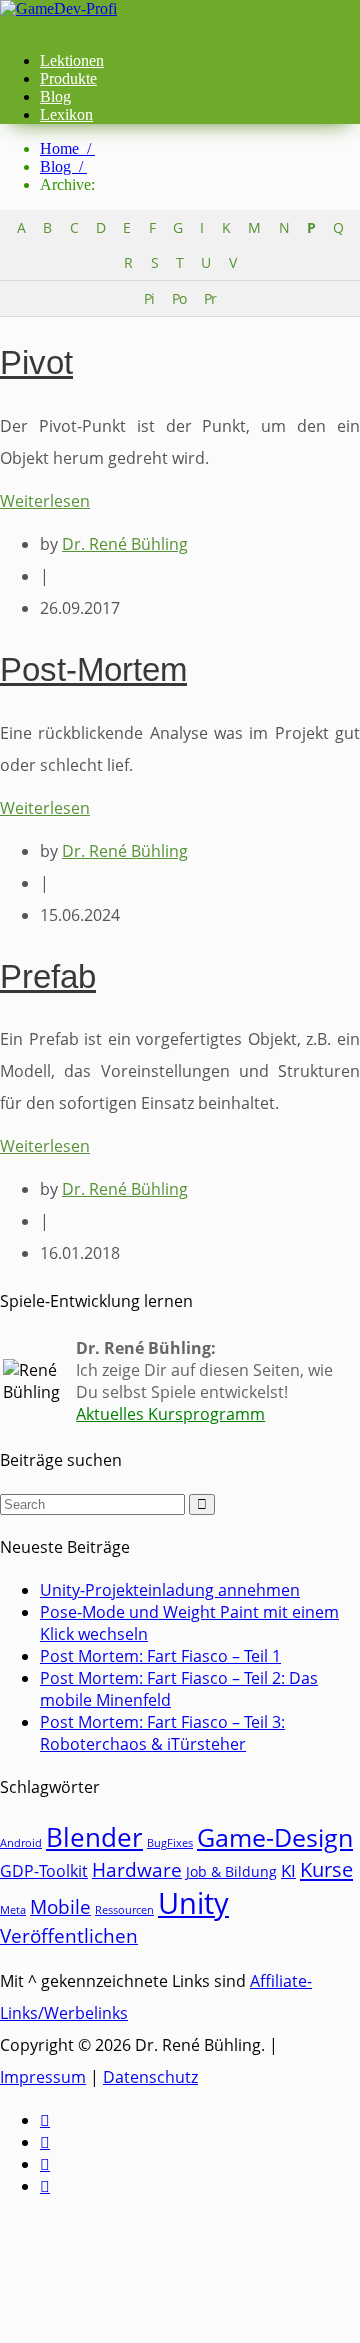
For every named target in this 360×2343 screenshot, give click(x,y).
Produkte (68, 78)
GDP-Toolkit (44, 1871)
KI (288, 1870)
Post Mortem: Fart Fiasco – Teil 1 (160, 1656)
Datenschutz (150, 2077)
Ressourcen (124, 1910)
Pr (210, 298)
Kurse (326, 1869)
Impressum (43, 2077)
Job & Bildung (231, 1871)
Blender (94, 1837)
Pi (149, 298)
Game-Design (275, 1837)
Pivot (36, 362)
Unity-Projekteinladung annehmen (170, 1590)
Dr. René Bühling (125, 544)
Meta (13, 1910)
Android (21, 1843)
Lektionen (72, 60)
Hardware (137, 1869)
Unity (193, 1903)
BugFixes (170, 1843)
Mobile (60, 1907)
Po (179, 298)
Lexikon (66, 114)
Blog (55, 96)
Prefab (48, 976)
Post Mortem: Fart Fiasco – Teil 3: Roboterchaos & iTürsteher (162, 1733)
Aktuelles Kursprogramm (170, 1414)
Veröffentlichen (69, 1936)
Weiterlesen (45, 501)
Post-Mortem (93, 669)
